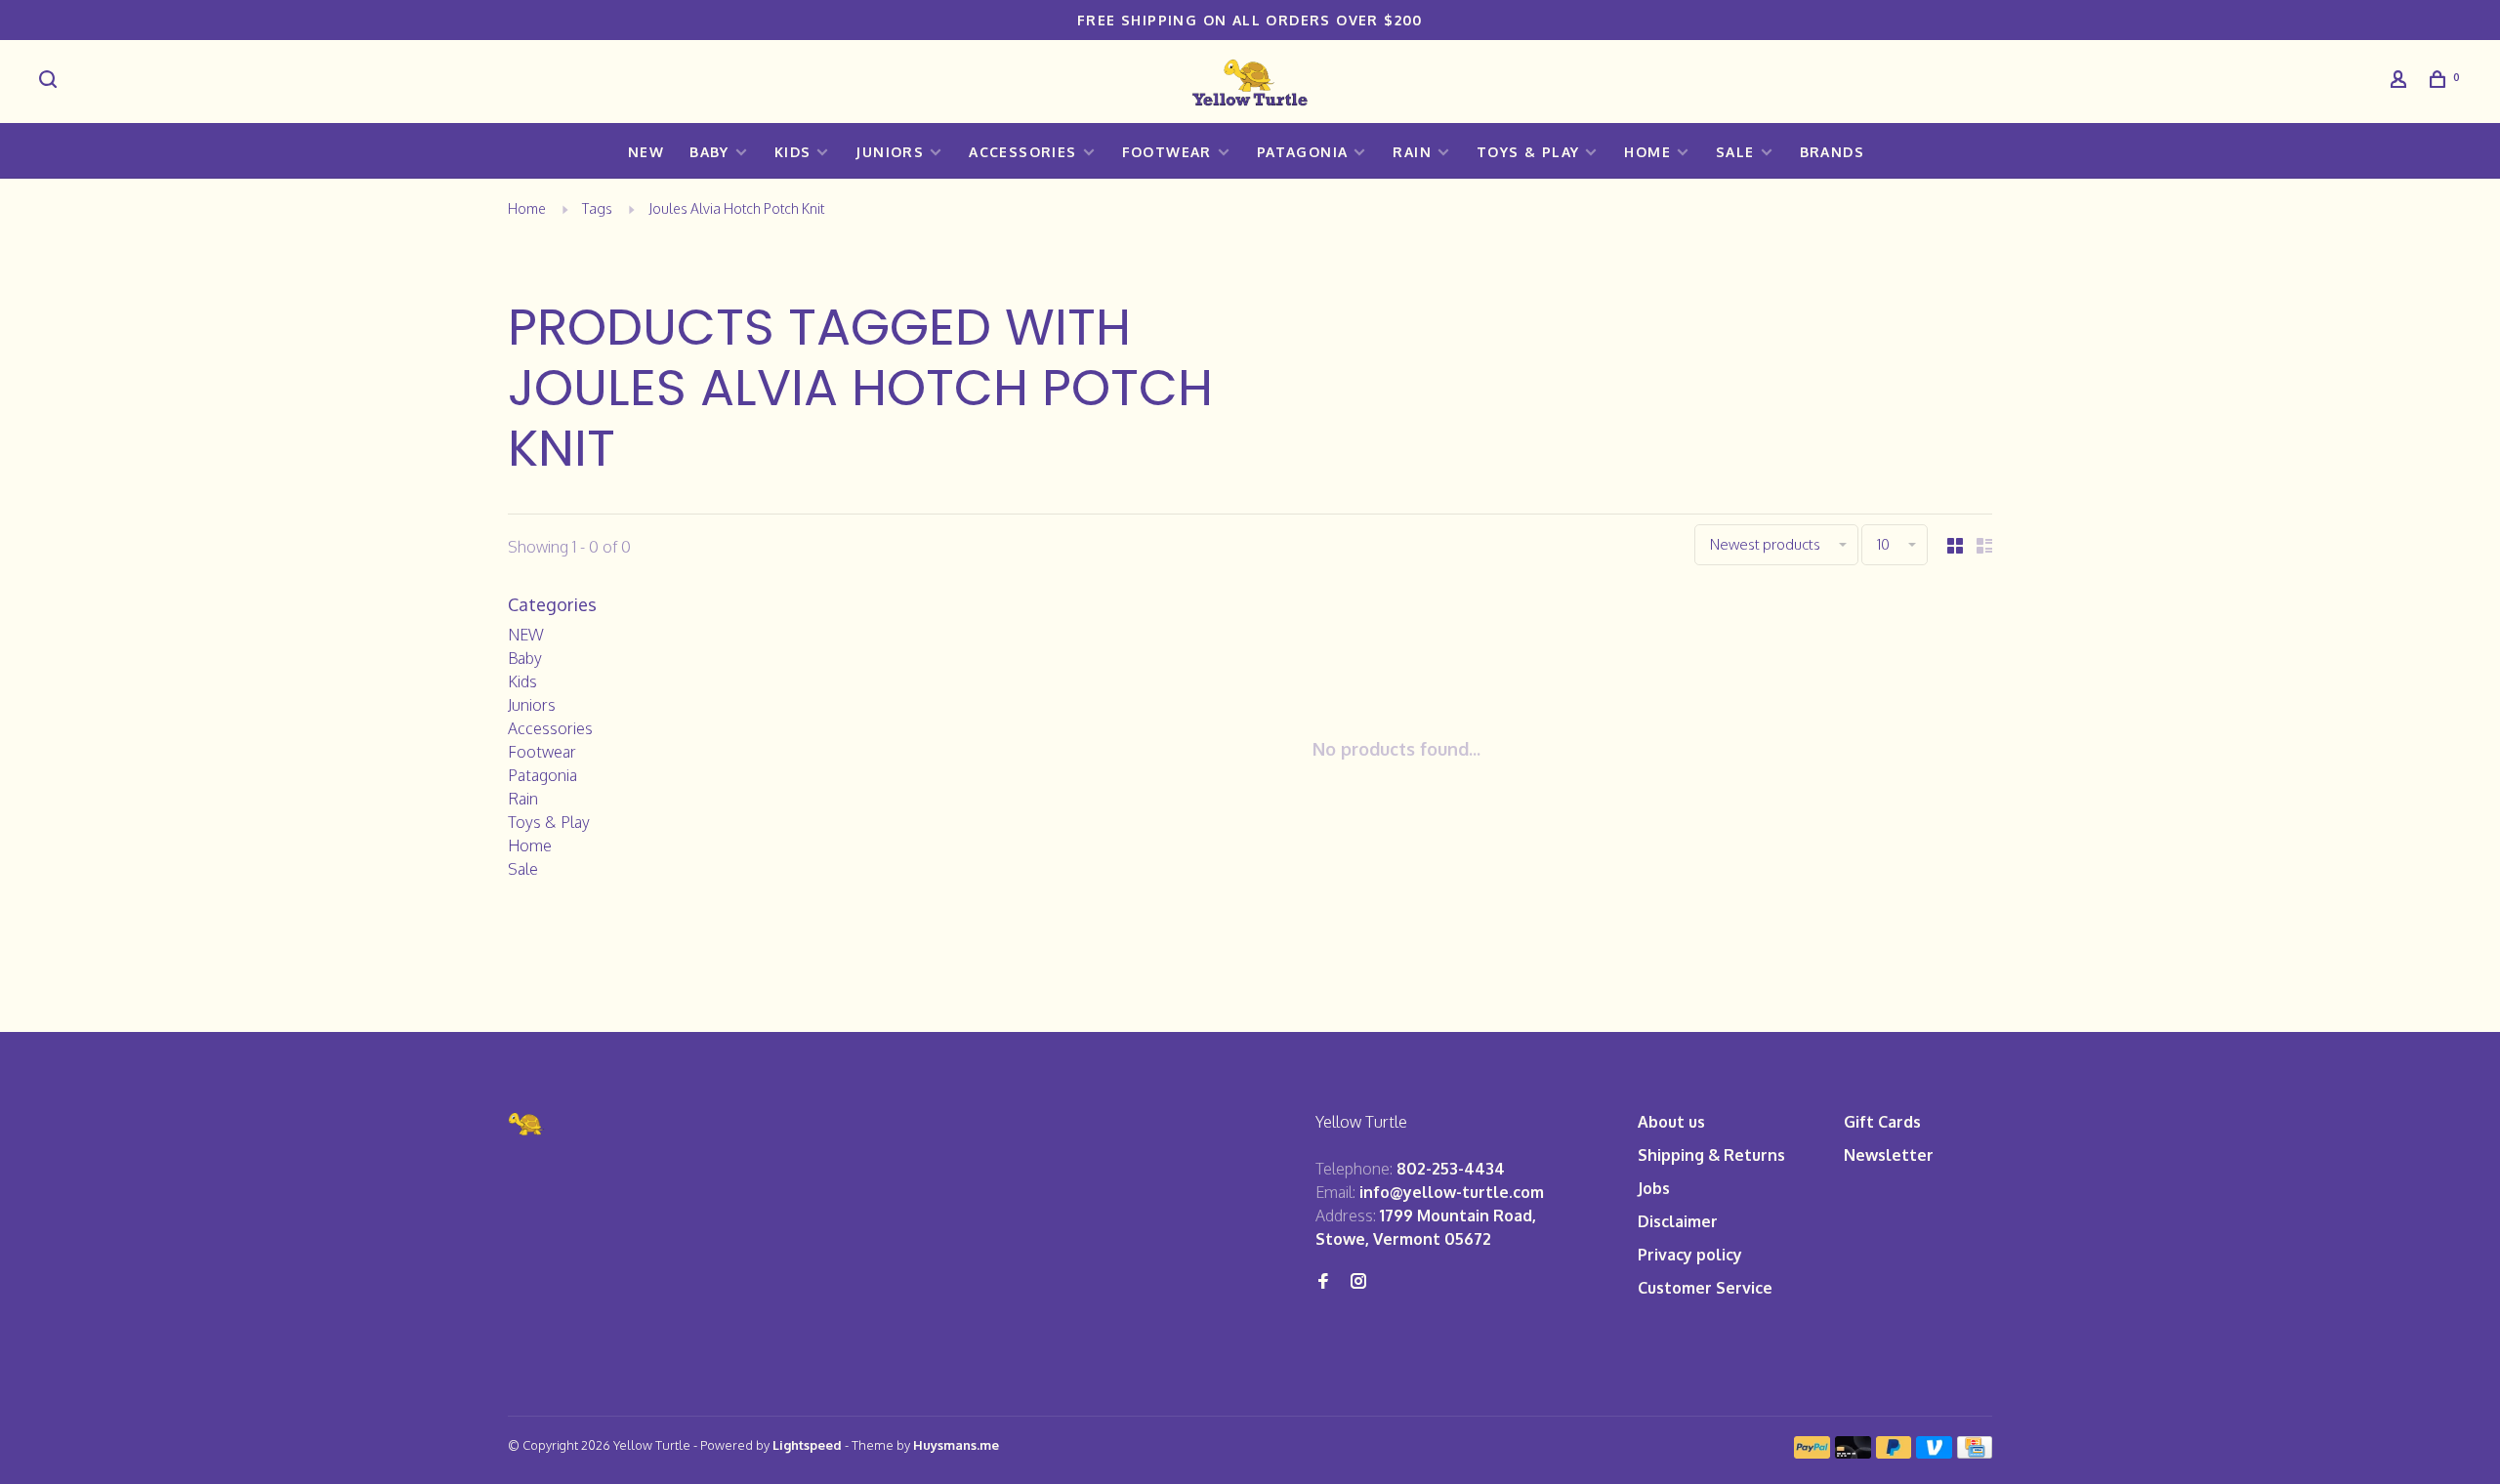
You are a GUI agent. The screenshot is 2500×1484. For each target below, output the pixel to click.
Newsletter (1889, 1155)
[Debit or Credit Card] (1853, 1453)
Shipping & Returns (1711, 1155)
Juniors (890, 152)
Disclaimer (1678, 1221)
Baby (709, 152)
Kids (793, 152)
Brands (1832, 152)
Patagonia (1303, 152)
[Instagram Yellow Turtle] (1358, 1282)
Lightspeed (807, 1445)
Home (1647, 152)
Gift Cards (1882, 1122)
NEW (646, 152)
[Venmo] (1934, 1453)
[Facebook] (1323, 1282)
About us (1671, 1122)
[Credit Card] (1975, 1453)
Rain (1412, 152)
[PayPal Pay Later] (1894, 1453)
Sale (1735, 152)
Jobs (1654, 1188)
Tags (597, 208)
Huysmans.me (956, 1445)
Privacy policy (1690, 1255)
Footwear (1167, 152)
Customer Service (1705, 1288)
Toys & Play (1528, 152)
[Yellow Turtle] (526, 1124)
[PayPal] (1812, 1453)
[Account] (2401, 82)
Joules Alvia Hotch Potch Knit (736, 208)
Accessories (1022, 152)
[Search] (51, 82)
